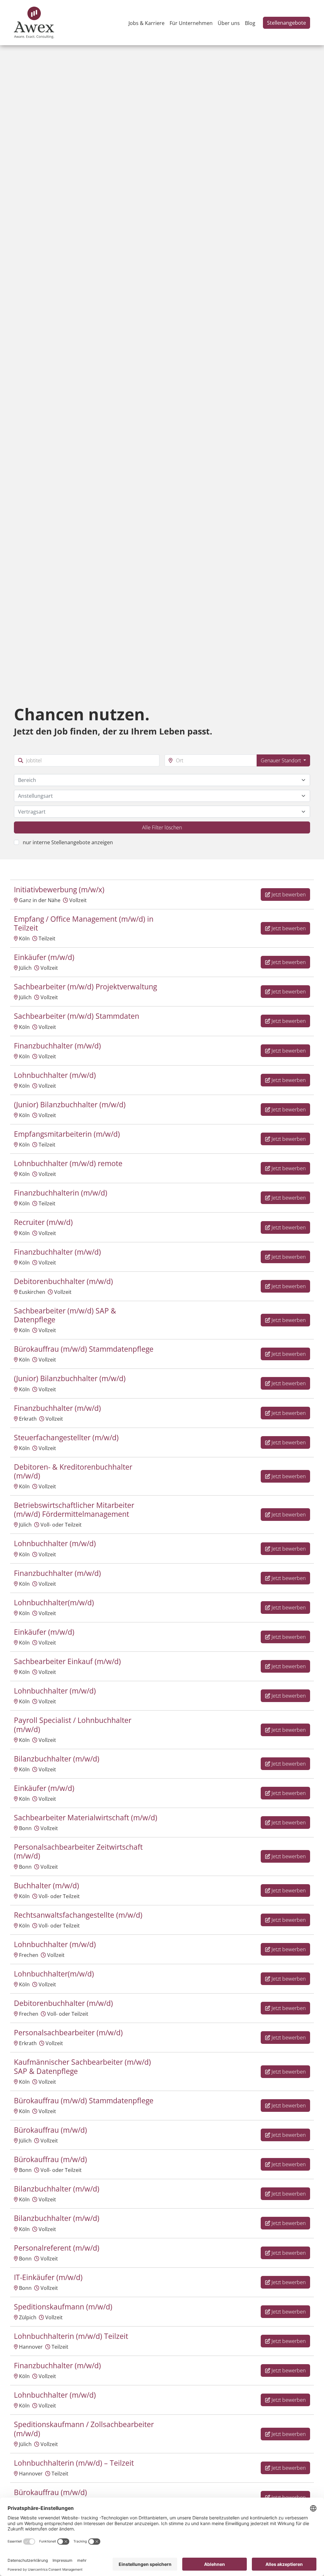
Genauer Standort (281, 760)
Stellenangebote (287, 23)
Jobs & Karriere (146, 23)
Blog (250, 23)
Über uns (229, 23)
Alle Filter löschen (162, 827)
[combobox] (162, 780)
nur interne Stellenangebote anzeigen (68, 842)
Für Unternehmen (191, 23)
